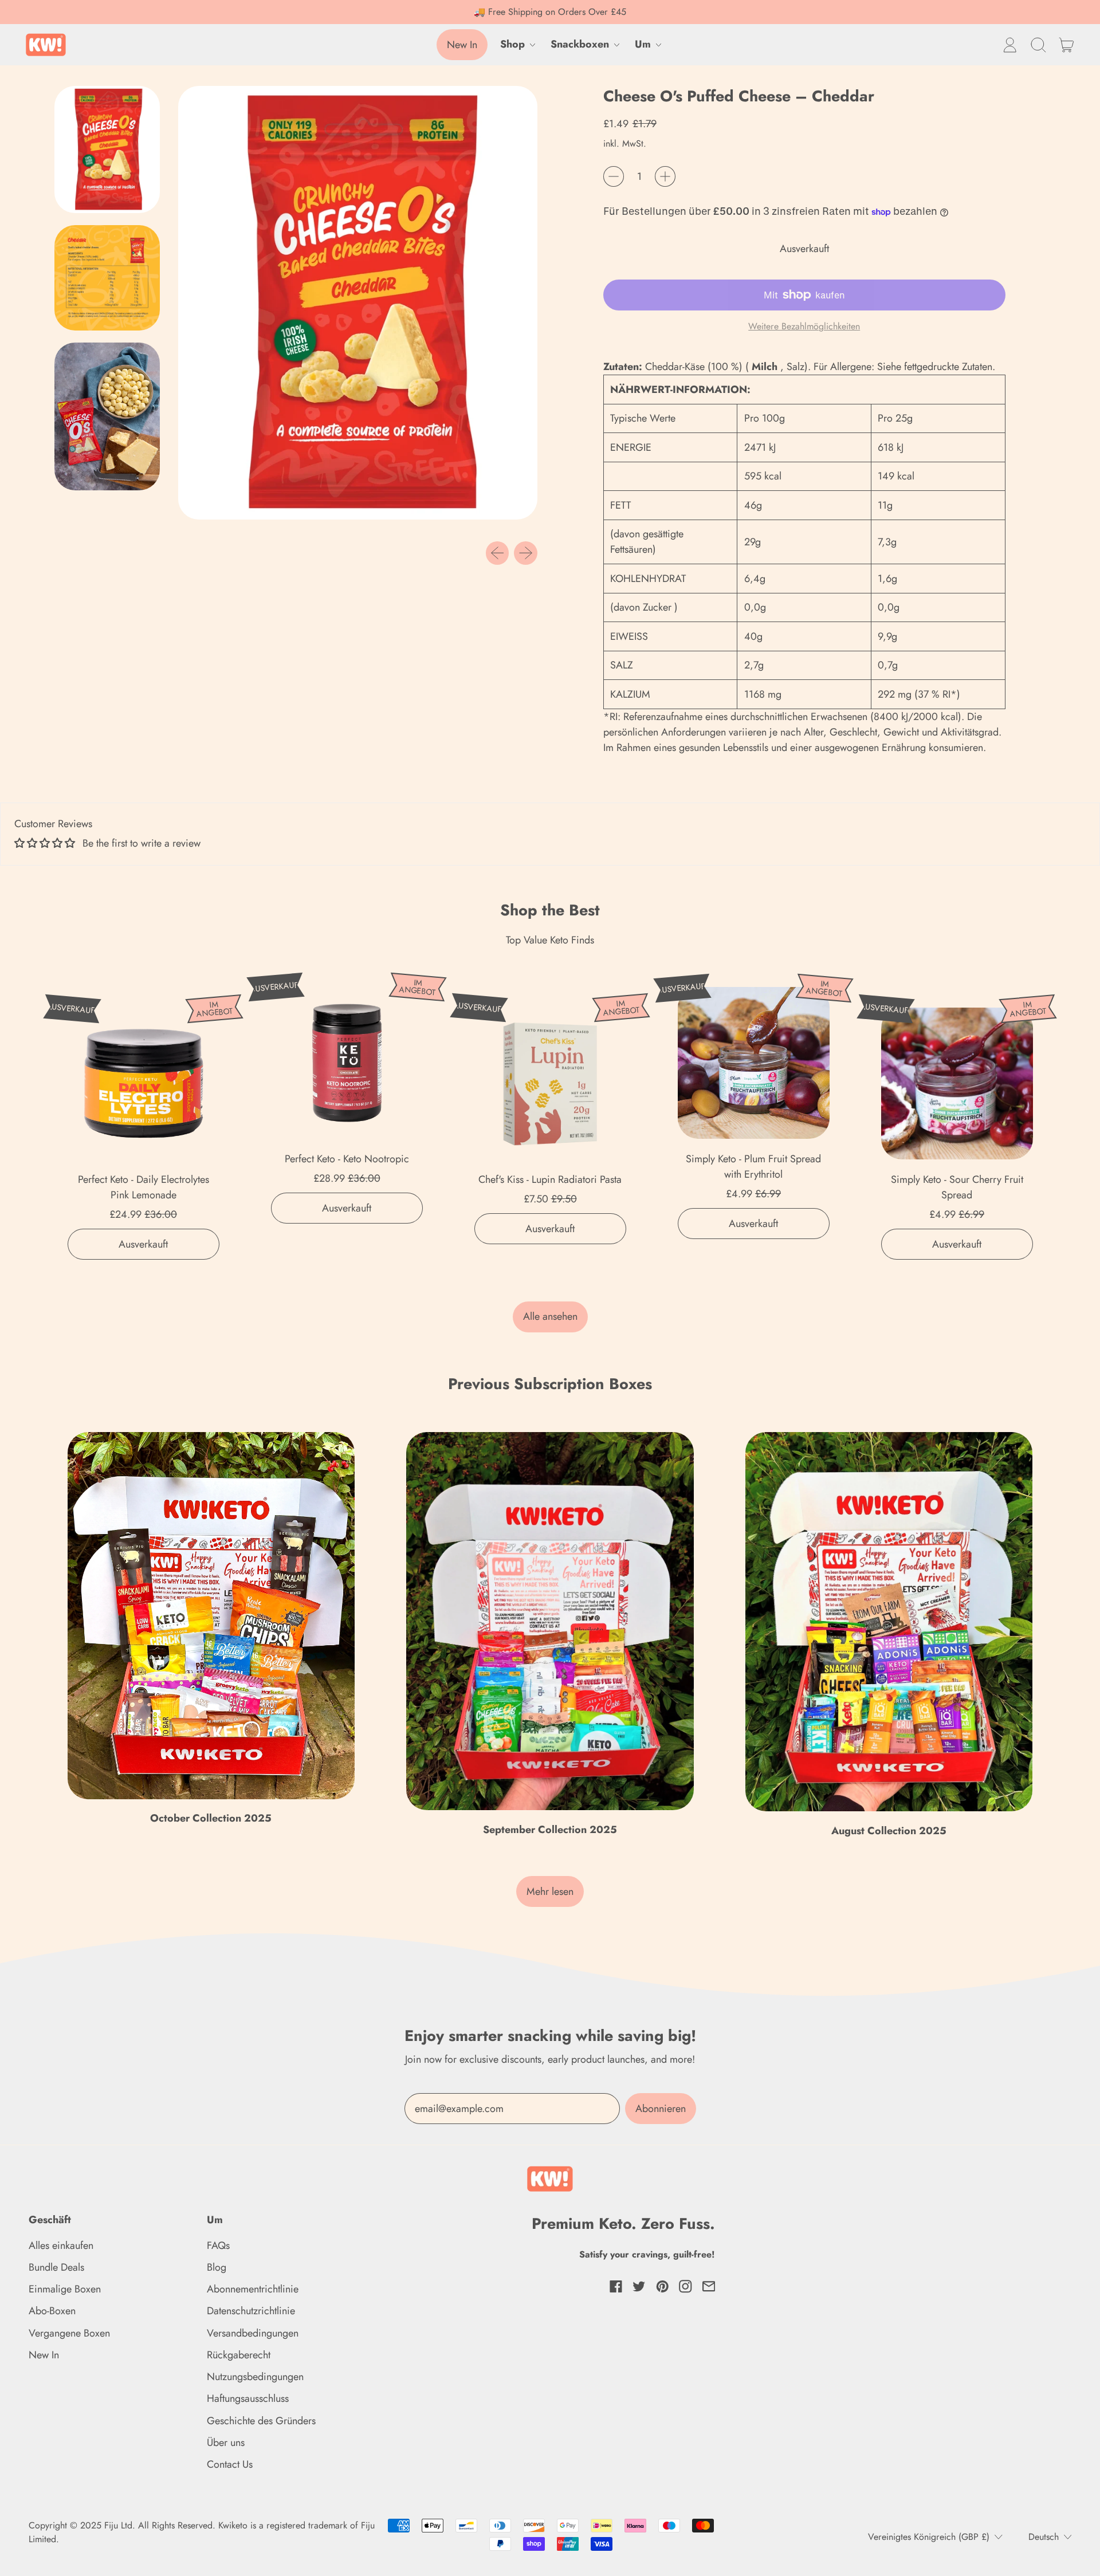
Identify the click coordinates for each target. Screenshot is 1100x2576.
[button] (1038, 45)
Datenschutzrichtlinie (251, 2311)
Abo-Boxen (52, 2311)
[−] (614, 176)
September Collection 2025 (550, 1830)
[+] (665, 176)
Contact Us (230, 2464)
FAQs (218, 2245)
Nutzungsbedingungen (255, 2377)
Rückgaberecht (239, 2355)
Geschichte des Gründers (261, 2421)
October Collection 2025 (211, 1818)
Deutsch (1044, 2537)
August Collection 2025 (889, 1831)
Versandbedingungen (253, 2333)
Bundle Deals (56, 2267)
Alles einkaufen (61, 2245)
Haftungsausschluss (248, 2398)
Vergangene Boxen (69, 2333)
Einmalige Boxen (65, 2289)
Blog (217, 2267)
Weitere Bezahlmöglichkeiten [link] (804, 326)
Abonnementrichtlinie (253, 2289)
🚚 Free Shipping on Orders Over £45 (550, 12)
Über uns (226, 2443)
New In (44, 2355)
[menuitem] (110, 152)
